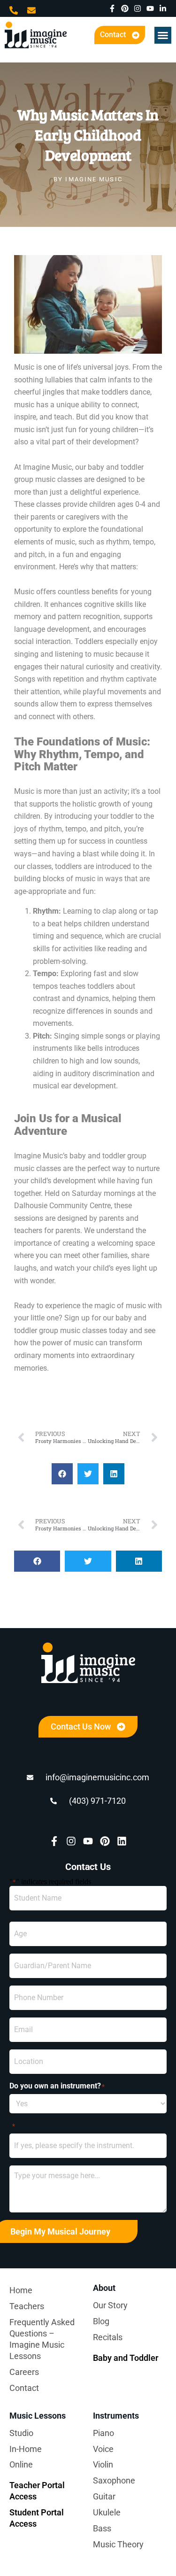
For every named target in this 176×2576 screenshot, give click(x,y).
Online (21, 2464)
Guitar (104, 2496)
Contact (24, 2388)
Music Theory (118, 2544)
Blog (101, 2321)
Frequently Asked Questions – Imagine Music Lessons (42, 2339)
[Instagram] (138, 8)
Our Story (110, 2305)
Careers (24, 2372)
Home (21, 2290)
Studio (21, 2433)
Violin (103, 2464)
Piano (103, 2433)
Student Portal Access (37, 2518)
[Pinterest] (125, 8)
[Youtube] (150, 8)
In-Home (26, 2449)
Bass (102, 2528)
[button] (163, 35)
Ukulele (107, 2512)
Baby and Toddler (126, 2358)
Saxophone (114, 2480)
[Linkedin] (122, 1841)
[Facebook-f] (112, 8)
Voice (103, 2449)
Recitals (108, 2337)
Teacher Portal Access (37, 2491)
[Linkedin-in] (163, 8)
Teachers (27, 2306)
